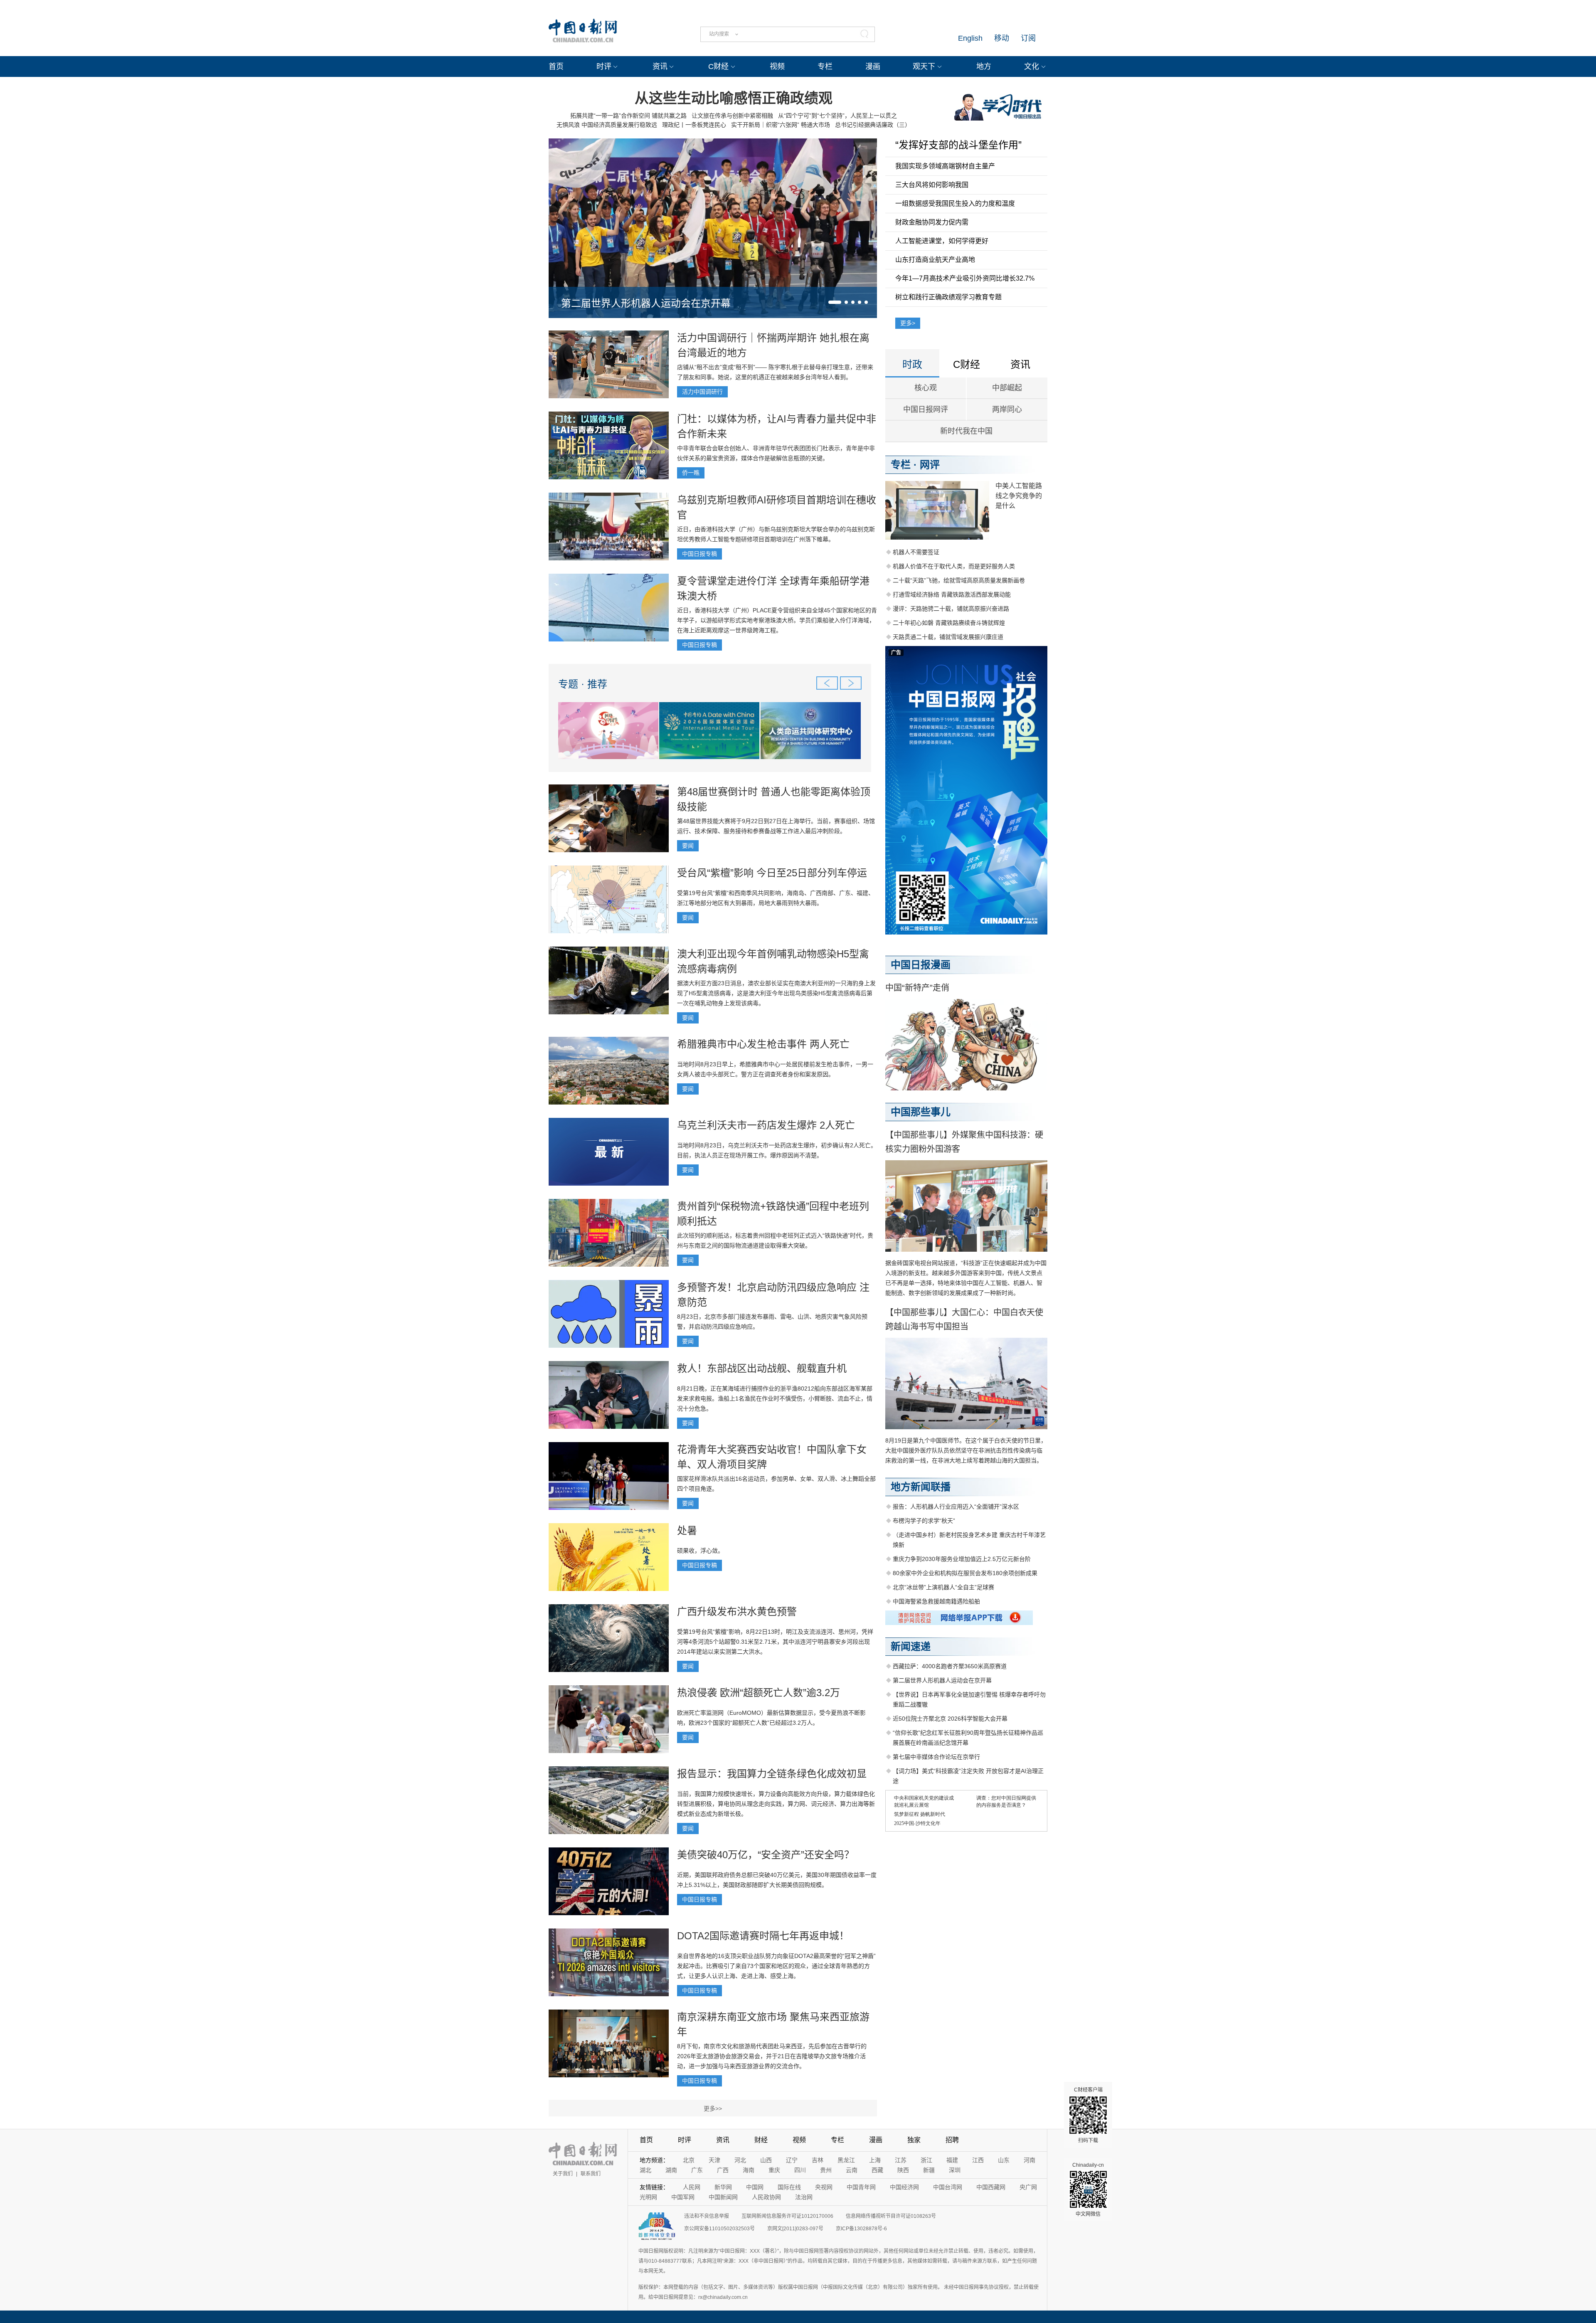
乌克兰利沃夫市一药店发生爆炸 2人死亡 (766, 1125)
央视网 (824, 2187)
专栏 (825, 67)
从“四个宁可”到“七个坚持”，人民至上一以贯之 (837, 116)
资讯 (660, 67)
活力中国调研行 (702, 392)
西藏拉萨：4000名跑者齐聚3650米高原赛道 (950, 1666)
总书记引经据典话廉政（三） (873, 125)
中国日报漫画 (921, 965)
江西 (978, 2160)
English (970, 38)
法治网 (804, 2197)
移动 (1002, 38)
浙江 (926, 2160)
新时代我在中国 (966, 431)
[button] (835, 302)
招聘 (952, 2140)
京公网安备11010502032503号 (719, 2229)
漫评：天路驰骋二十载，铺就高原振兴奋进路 (951, 609)
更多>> (713, 2108)
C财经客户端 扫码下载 (1088, 2115)
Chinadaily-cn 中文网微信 (1088, 2190)
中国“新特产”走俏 (917, 988)
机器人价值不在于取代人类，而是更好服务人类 (954, 566)
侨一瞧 (691, 473)
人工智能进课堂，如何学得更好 (942, 241)
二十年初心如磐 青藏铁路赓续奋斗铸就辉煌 (949, 623)
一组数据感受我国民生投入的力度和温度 (955, 203)
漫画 (873, 67)
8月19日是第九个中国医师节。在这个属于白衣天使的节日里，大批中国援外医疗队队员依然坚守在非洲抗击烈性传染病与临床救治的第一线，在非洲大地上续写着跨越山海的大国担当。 (966, 1450)
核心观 (926, 388)
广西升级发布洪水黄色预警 (737, 1612)
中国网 (755, 2187)
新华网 (723, 2187)
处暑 (687, 1530)
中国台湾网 (948, 2187)
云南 (852, 2170)
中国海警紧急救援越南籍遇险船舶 (936, 1601)
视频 (777, 67)
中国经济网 (904, 2187)
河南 (1030, 2160)
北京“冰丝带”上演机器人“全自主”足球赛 (943, 1587)
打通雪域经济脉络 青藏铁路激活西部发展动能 (952, 594)
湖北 (645, 2170)
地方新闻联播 (921, 1487)
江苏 (901, 2160)
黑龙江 (846, 2160)
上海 (875, 2160)
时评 (604, 67)
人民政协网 (766, 2197)
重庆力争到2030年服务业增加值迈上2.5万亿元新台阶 (962, 1559)
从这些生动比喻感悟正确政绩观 (734, 98)
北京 (689, 2160)
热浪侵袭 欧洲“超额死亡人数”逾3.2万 (759, 1693)
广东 (697, 2170)
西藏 (877, 2170)
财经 (761, 2140)
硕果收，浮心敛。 (700, 1551)
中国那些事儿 (921, 1112)
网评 (930, 465)
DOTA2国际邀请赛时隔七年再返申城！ (763, 1936)
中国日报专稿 (699, 554)
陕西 (903, 2170)
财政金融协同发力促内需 (932, 222)
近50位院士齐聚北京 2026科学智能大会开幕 (950, 1719)
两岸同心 (1007, 409)
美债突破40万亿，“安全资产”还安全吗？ (766, 1855)
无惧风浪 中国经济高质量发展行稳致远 (607, 125)
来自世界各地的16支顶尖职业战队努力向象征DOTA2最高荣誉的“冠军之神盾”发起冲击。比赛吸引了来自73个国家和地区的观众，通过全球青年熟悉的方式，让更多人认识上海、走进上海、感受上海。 (776, 1966)
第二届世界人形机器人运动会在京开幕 (646, 303)
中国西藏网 (991, 2187)
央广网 (1028, 2187)
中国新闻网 (723, 2197)
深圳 (955, 2170)
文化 (1032, 67)
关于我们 (563, 2174)
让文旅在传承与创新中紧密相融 (732, 116)
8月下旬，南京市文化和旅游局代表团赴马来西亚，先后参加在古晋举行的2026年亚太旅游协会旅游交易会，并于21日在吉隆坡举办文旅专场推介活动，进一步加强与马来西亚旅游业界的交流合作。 (772, 2056)
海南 (749, 2170)
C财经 (718, 67)
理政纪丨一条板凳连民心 (694, 125)
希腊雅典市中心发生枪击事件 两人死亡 (763, 1044)
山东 (1004, 2160)
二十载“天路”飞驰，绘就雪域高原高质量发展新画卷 (959, 580)
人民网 (692, 2187)
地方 (984, 67)
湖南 (671, 2170)
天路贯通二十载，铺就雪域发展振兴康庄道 (948, 637)
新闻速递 (911, 1646)
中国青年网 (861, 2187)
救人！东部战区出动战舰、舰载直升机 (762, 1368)
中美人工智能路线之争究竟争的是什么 (1019, 496)
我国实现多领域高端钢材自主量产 (945, 166)
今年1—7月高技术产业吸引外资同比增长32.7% (965, 278)
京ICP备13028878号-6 (861, 2229)
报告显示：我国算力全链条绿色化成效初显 (772, 1774)
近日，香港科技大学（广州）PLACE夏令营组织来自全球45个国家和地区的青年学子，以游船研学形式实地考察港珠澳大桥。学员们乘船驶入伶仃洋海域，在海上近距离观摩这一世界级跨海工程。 (777, 620)
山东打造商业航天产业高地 (935, 260)
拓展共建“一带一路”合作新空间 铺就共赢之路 (628, 116)
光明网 (648, 2197)
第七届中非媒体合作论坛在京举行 (936, 1757)
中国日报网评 (926, 409)
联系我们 (591, 2174)
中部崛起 (1007, 388)
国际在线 (789, 2187)
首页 (556, 67)
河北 (740, 2160)
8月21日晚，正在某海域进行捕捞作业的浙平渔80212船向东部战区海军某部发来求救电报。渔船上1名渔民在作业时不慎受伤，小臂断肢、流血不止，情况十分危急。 (775, 1398)
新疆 (929, 2170)
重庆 (774, 2170)
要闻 (688, 846)
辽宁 (792, 2160)
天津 (714, 2160)
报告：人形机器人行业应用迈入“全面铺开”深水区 (956, 1507)
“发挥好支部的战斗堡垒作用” (958, 145)
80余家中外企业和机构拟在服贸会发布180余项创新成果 (965, 1573)
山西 (766, 2160)
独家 (914, 2140)
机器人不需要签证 (916, 552)
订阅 (1028, 38)
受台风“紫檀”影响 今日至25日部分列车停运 (772, 873)
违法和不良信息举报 (707, 2216)
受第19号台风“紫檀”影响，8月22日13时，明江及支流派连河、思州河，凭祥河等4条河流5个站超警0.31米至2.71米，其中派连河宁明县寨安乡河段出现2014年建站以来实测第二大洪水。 (775, 1642)
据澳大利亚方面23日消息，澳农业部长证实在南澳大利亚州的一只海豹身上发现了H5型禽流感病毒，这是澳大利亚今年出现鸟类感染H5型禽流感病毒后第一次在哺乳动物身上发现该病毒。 (776, 993)
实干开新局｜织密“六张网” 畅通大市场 (781, 125)
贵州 (826, 2170)
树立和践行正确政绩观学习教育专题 (948, 297)
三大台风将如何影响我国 (932, 185)
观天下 (924, 67)
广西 (723, 2170)
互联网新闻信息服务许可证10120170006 (787, 2216)
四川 (800, 2170)
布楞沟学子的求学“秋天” (924, 1521)
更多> (908, 323)
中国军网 (683, 2197)
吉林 (818, 2160)
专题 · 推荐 (583, 684)
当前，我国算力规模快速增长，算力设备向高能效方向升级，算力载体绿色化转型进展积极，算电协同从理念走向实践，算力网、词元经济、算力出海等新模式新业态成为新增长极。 (776, 1804)
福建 (952, 2160)
